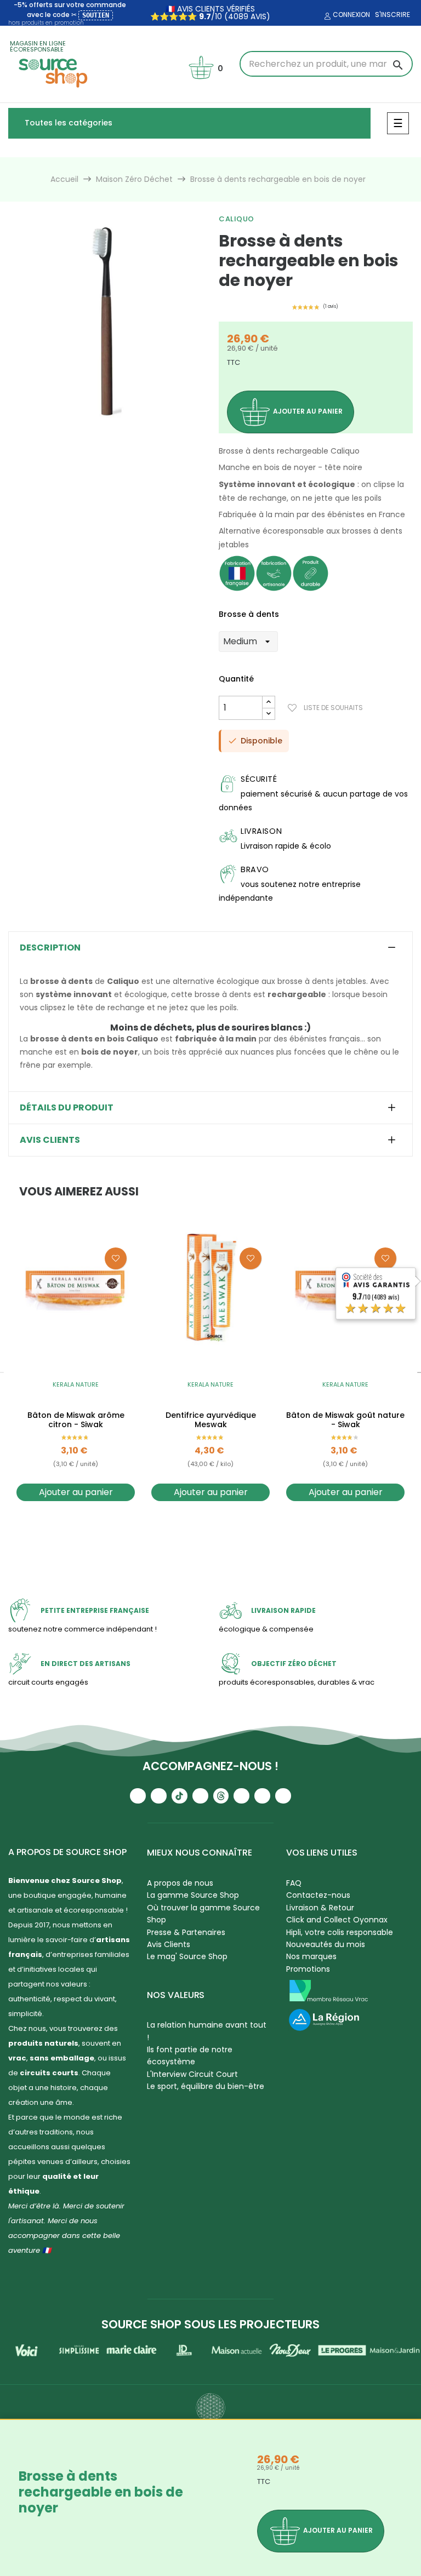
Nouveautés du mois (326, 1944)
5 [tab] (127, 427)
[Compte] (326, 16)
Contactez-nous (318, 1895)
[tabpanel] (105, 321)
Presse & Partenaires (186, 1932)
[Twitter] (262, 1796)
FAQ (294, 1883)
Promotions (308, 1969)
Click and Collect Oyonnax (337, 1920)
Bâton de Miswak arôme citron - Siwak (76, 1420)
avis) (259, 16)
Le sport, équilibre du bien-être (206, 2086)
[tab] (210, 948)
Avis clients (50, 1140)
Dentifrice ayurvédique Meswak (211, 1420)
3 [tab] (105, 427)
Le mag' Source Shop (187, 1956)
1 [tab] (83, 427)
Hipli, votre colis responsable (340, 1932)
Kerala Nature (76, 1384)
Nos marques (311, 1956)
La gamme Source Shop (193, 1895)
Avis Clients (169, 1944)
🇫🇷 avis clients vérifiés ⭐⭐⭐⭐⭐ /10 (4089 (203, 13)
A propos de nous (180, 1883)
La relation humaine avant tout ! (207, 2031)
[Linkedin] (241, 1796)
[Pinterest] (283, 1796)
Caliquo (237, 219)
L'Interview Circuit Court (192, 2074)
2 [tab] (94, 427)
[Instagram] (159, 1796)
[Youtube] (138, 1796)
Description (50, 948)
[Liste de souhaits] (116, 1258)
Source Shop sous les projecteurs (210, 2324)
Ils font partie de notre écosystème (190, 2056)
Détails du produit (67, 1108)
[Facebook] (200, 1796)
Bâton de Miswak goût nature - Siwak (345, 1420)
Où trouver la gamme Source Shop (203, 1914)
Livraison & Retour (320, 1908)
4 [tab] (116, 427)
